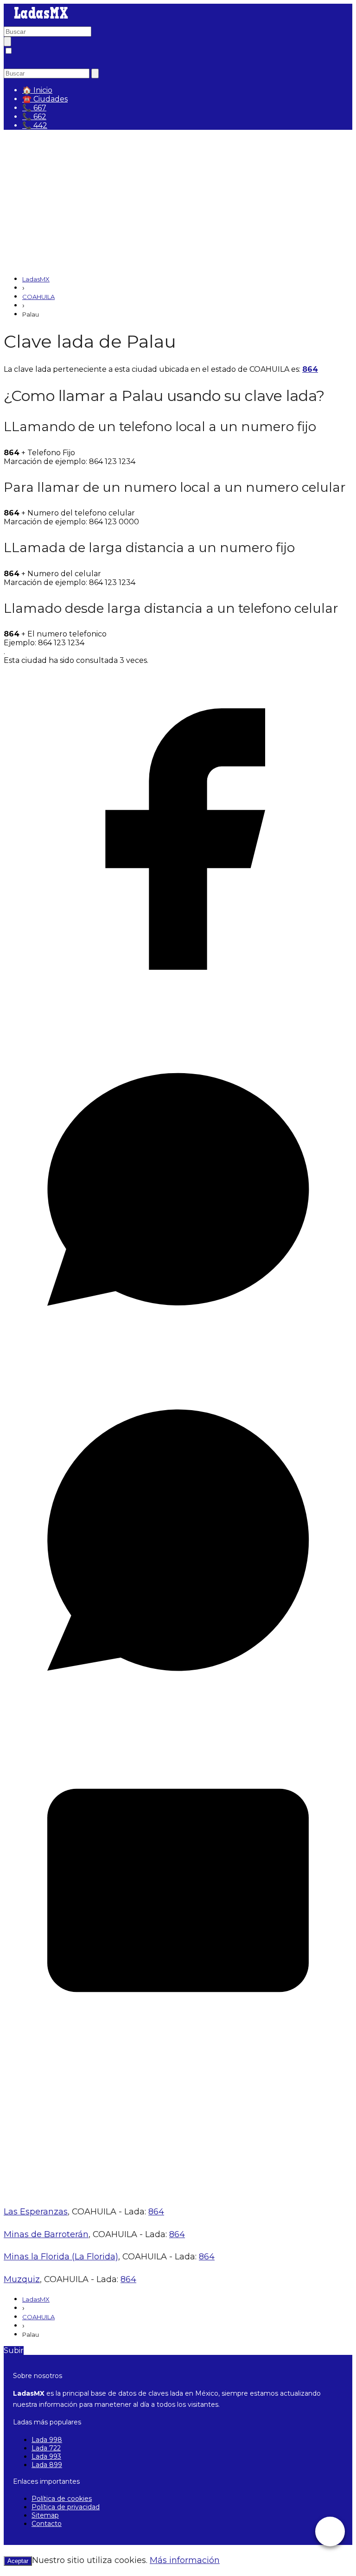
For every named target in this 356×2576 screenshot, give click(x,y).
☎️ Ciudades (45, 99)
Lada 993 (46, 2456)
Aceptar (18, 2561)
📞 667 (34, 108)
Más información (185, 2560)
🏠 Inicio (37, 90)
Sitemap (45, 2515)
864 (310, 369)
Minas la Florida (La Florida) (61, 2257)
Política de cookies (62, 2499)
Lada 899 (47, 2465)
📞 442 (35, 125)
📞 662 (34, 117)
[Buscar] (7, 41)
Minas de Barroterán (46, 2234)
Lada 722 (46, 2448)
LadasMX (36, 279)
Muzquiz (22, 2279)
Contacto (47, 2524)
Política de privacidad (66, 2507)
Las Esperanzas (36, 2212)
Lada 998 (47, 2440)
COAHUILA (38, 297)
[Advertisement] (178, 202)
